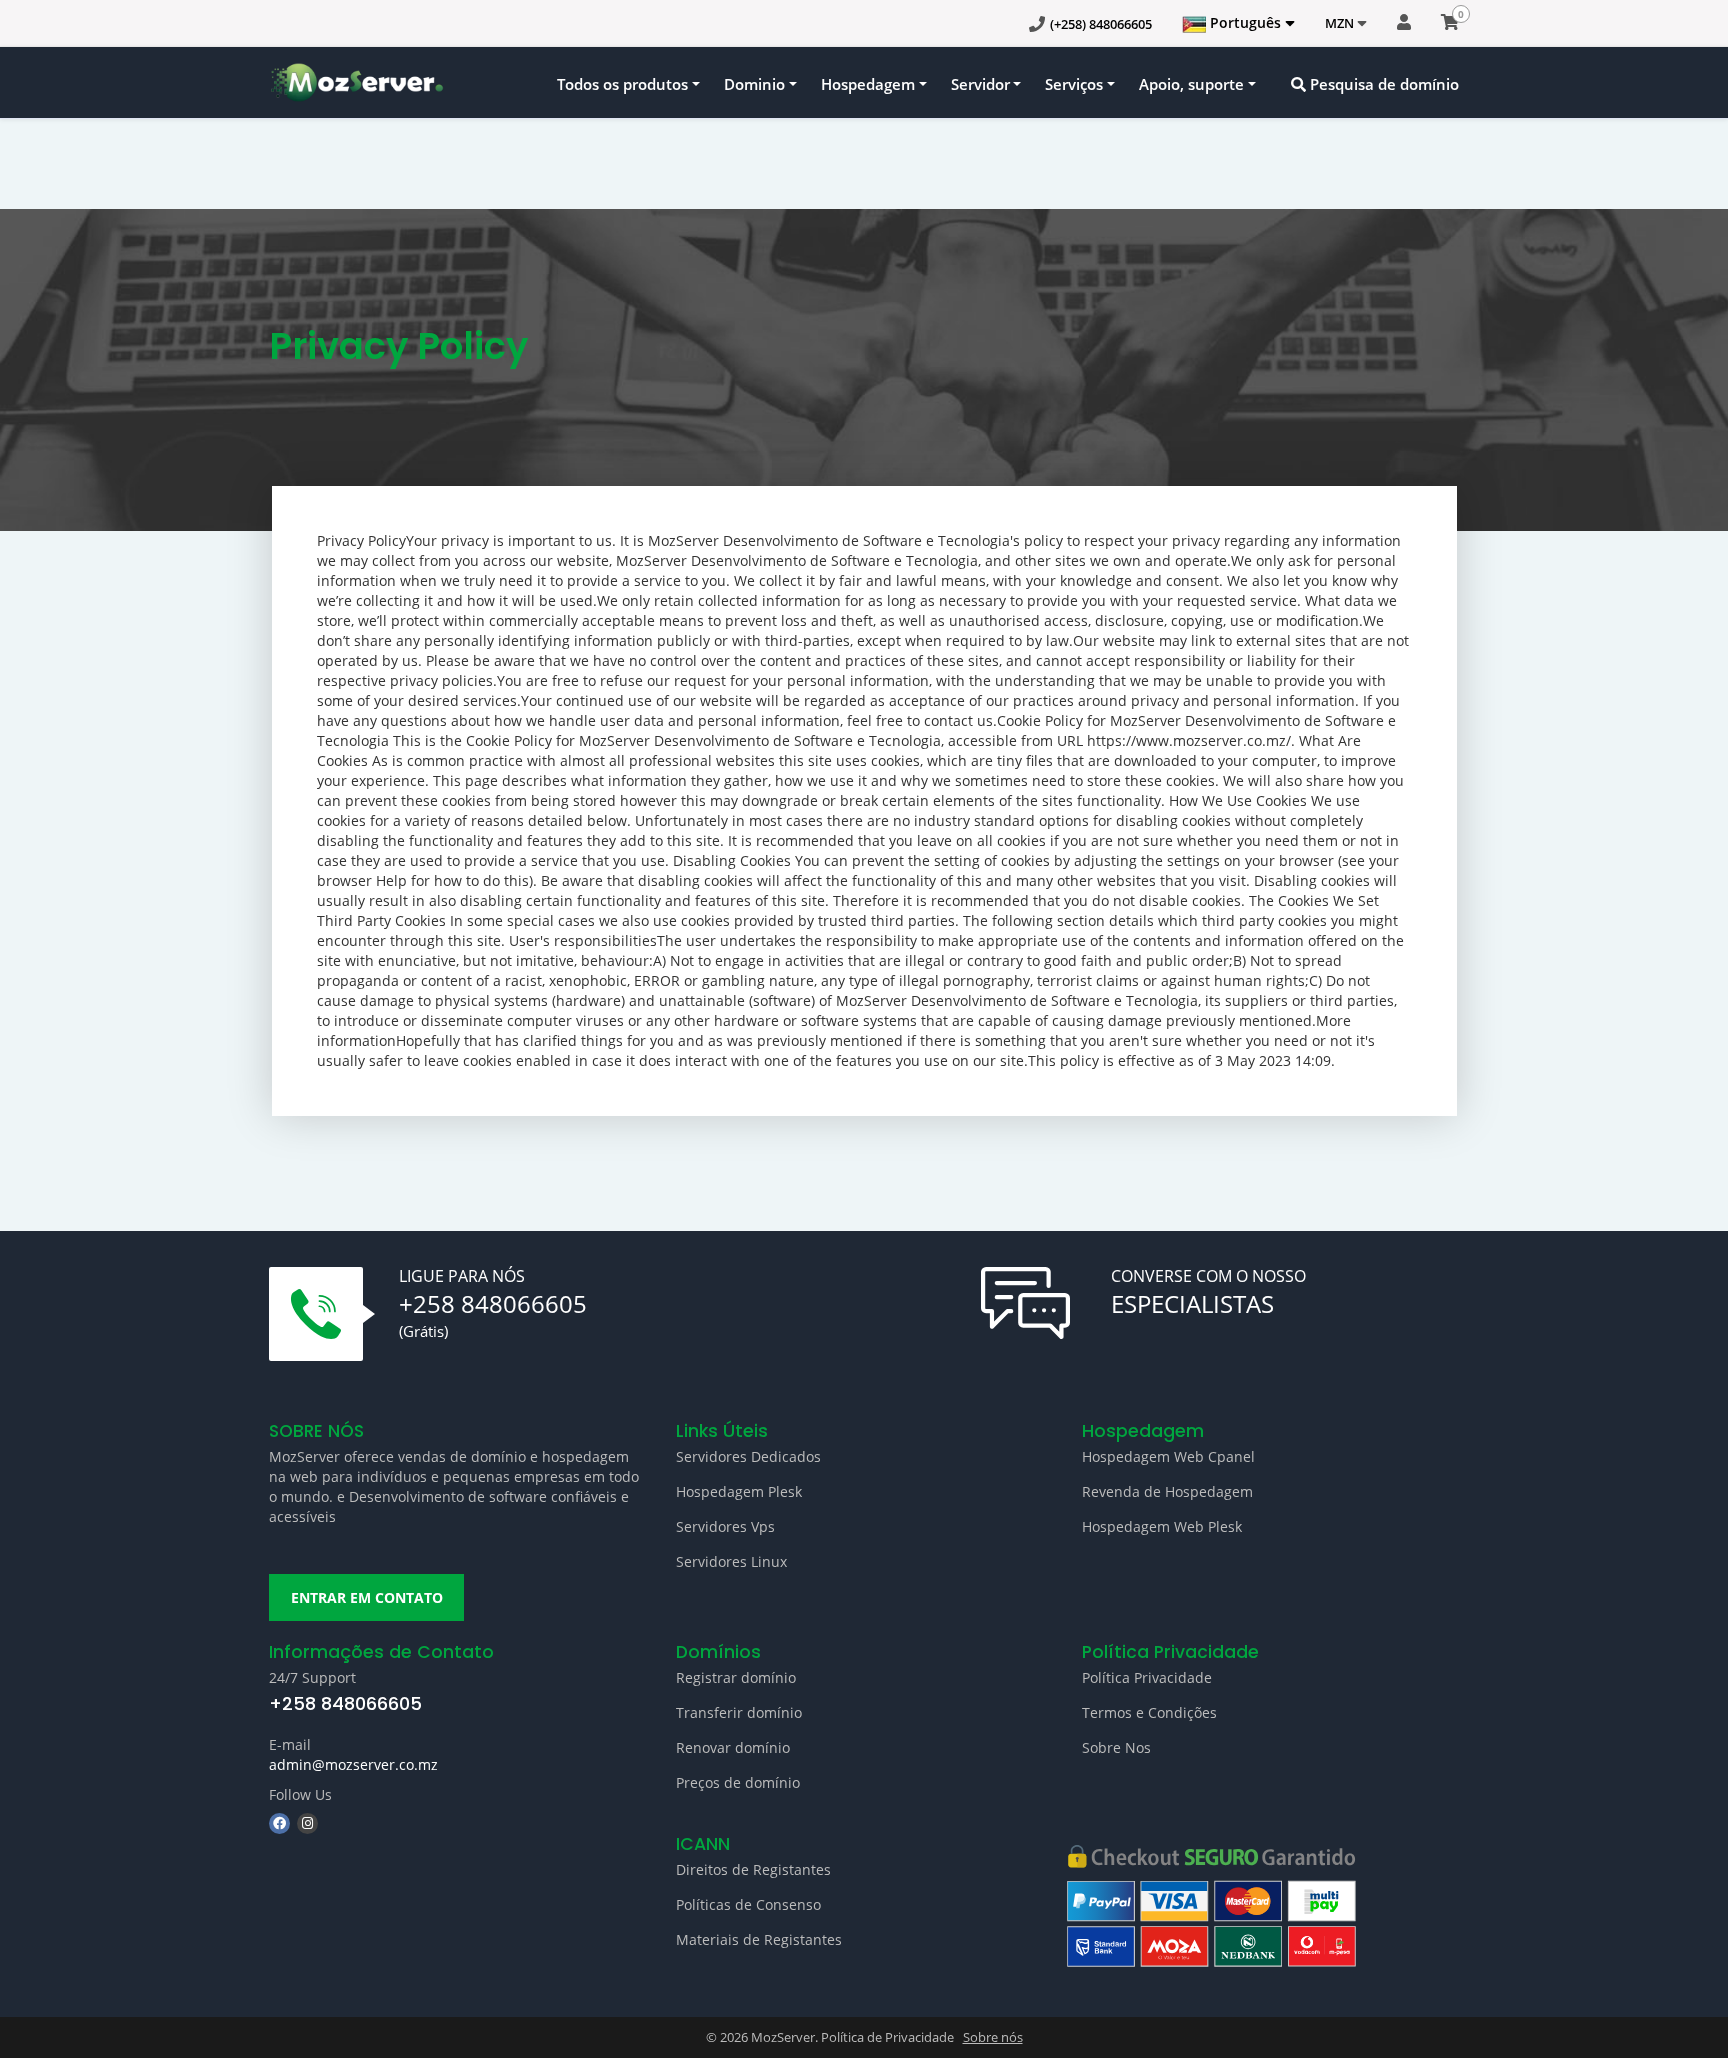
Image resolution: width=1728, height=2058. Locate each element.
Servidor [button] (980, 84)
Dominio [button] (754, 84)
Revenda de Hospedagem (1167, 1491)
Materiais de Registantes (759, 1939)
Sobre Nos (1116, 1747)
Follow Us (300, 1794)
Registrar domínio (736, 1677)
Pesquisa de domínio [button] (1382, 84)
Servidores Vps (725, 1526)
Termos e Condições (1149, 1712)
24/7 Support (312, 1677)
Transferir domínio (739, 1712)
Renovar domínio (733, 1747)
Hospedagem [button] (868, 84)
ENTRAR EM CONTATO (367, 1597)
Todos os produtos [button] (622, 84)
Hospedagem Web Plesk (1162, 1526)
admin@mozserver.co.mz (353, 1764)
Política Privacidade (1147, 1677)
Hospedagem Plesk (739, 1491)
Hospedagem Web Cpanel (1168, 1456)
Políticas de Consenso (748, 1904)
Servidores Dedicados (748, 1456)
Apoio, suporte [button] (1191, 84)
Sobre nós (993, 2037)
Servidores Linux (731, 1561)
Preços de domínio (738, 1782)
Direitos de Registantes (753, 1869)
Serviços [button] (1074, 84)
